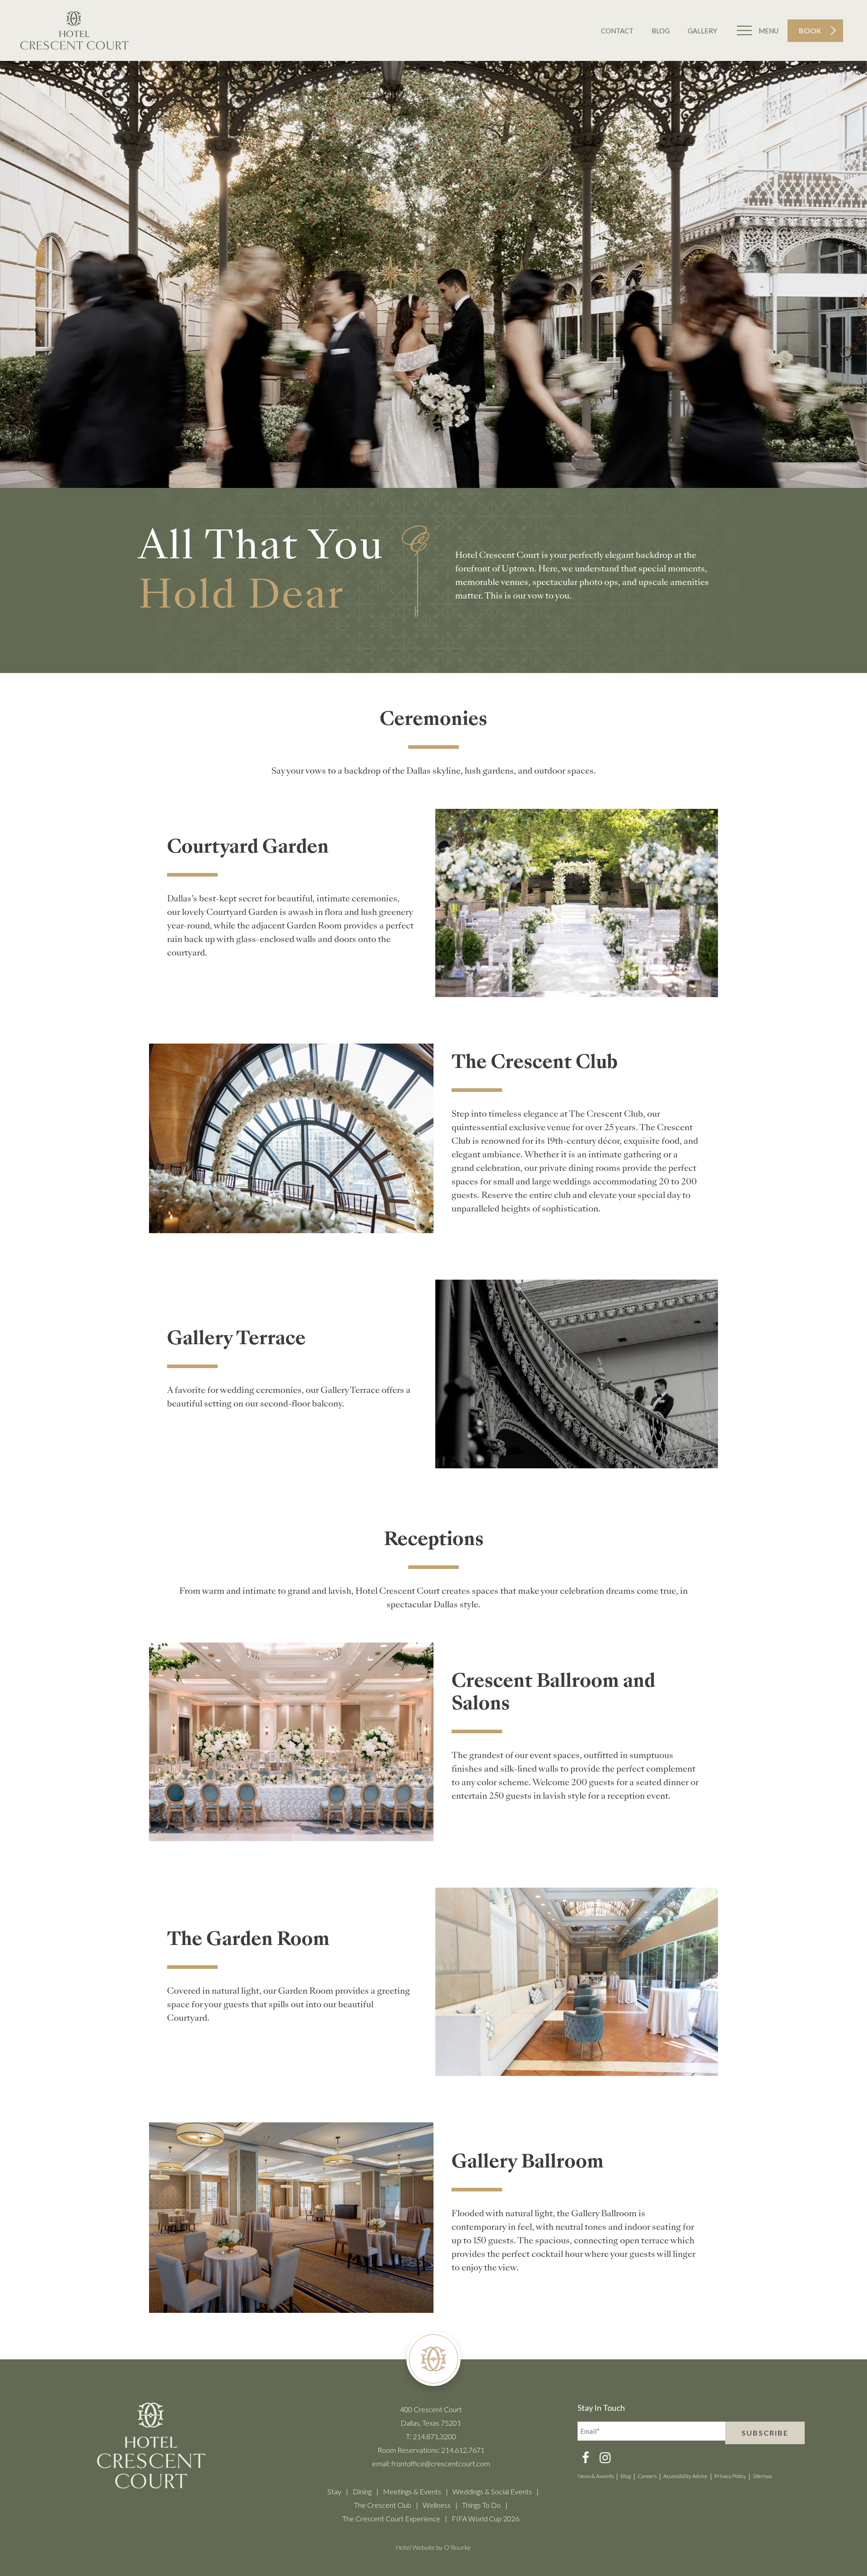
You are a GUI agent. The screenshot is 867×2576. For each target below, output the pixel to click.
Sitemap (762, 2476)
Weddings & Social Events (492, 2491)
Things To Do (481, 2505)
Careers (647, 2476)
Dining (362, 2491)
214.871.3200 (434, 2436)
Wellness (437, 2505)
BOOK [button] (810, 30)
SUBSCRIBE (765, 2433)
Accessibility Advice (685, 2476)
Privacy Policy (730, 2476)
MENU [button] (769, 31)
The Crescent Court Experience (391, 2518)
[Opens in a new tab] (586, 2459)
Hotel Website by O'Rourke (433, 2547)
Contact (617, 31)
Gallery (702, 31)
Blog (661, 31)
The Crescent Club (383, 2505)
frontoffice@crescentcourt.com (441, 2463)
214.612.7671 (463, 2450)
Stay (334, 2491)
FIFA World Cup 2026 (485, 2518)
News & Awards (596, 2476)
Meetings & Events (412, 2491)
